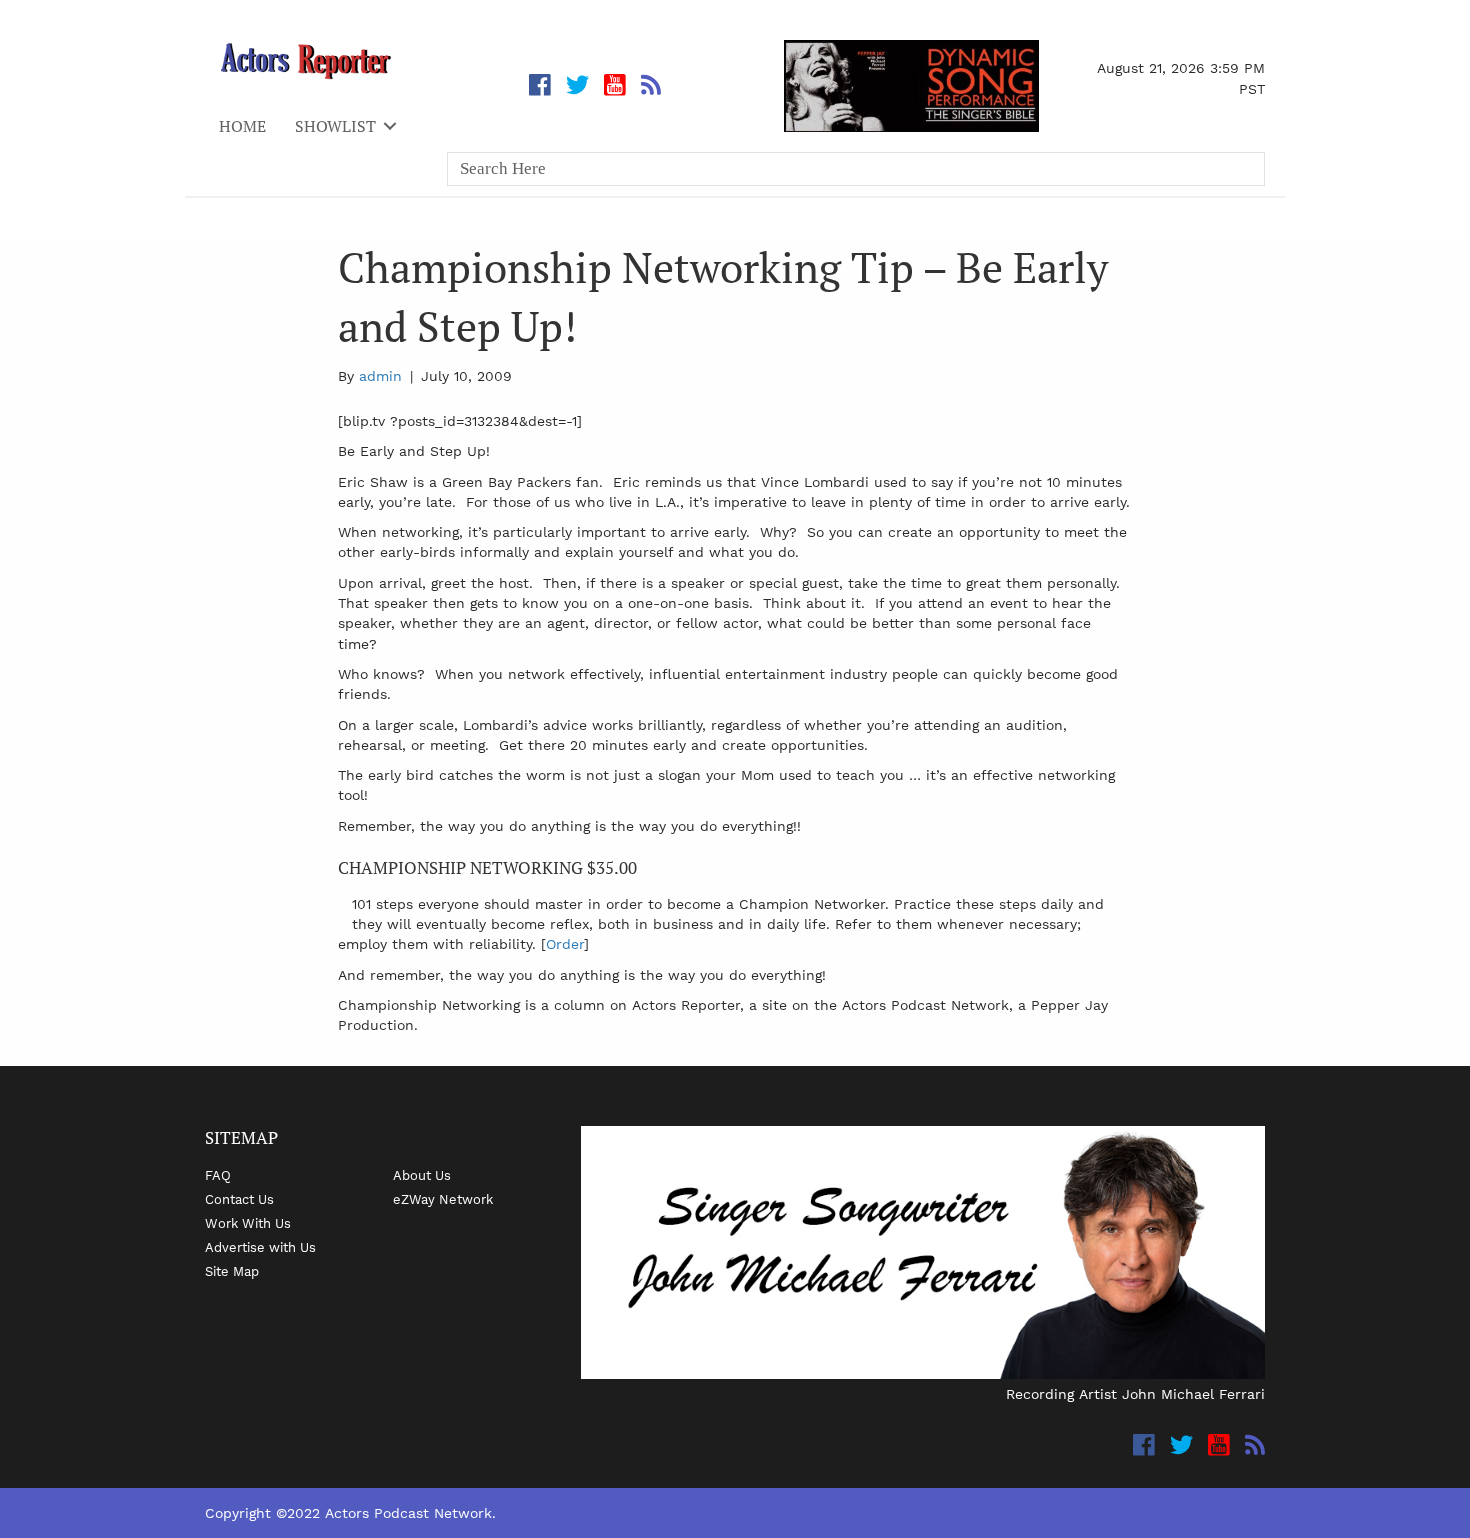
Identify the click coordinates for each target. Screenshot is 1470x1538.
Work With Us (248, 1223)
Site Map (232, 1271)
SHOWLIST (335, 126)
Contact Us (239, 1199)
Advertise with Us (260, 1247)
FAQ (218, 1175)
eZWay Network (443, 1199)
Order (565, 944)
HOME (242, 126)
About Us (422, 1175)
